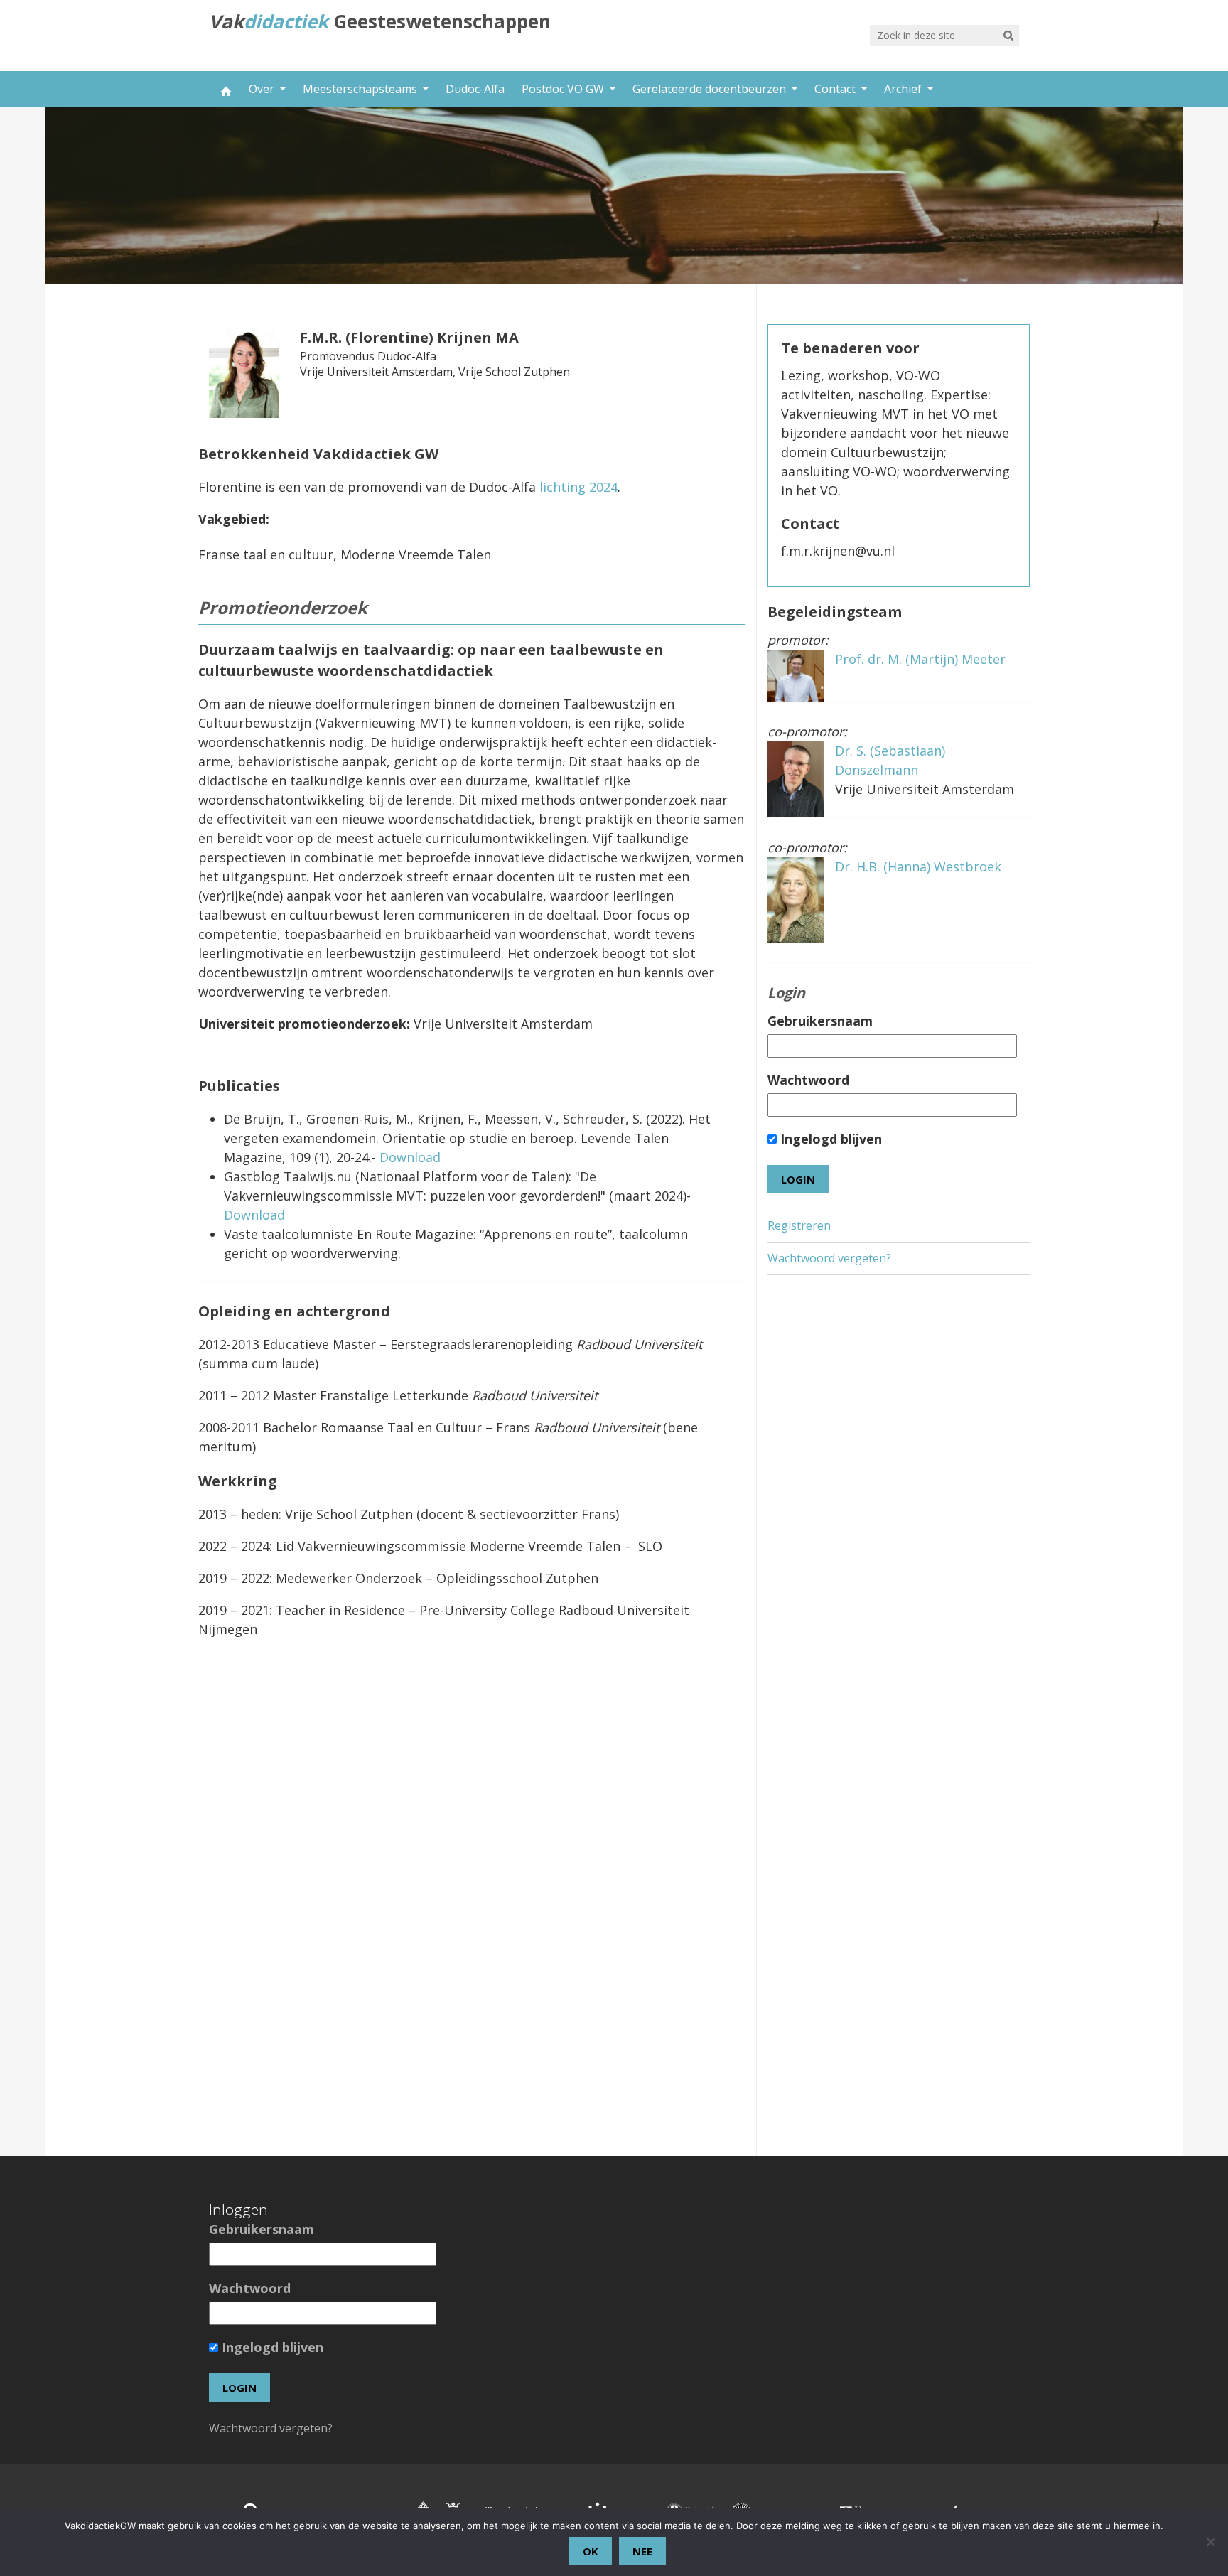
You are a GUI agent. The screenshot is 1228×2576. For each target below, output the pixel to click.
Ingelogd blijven (829, 1139)
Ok (591, 2551)
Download (410, 1157)
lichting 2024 (578, 487)
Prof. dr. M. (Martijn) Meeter (920, 659)
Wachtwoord (808, 1080)
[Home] (225, 89)
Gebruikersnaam (820, 1021)
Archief (904, 89)
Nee (642, 2551)
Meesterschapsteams (361, 89)
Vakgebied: (234, 519)
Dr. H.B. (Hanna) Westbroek (918, 866)
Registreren (799, 1225)
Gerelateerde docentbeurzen (711, 89)
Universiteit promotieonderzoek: (304, 1024)
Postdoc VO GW (564, 89)
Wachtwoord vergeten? (829, 1258)
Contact (836, 89)
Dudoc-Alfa (475, 89)
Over (263, 89)
